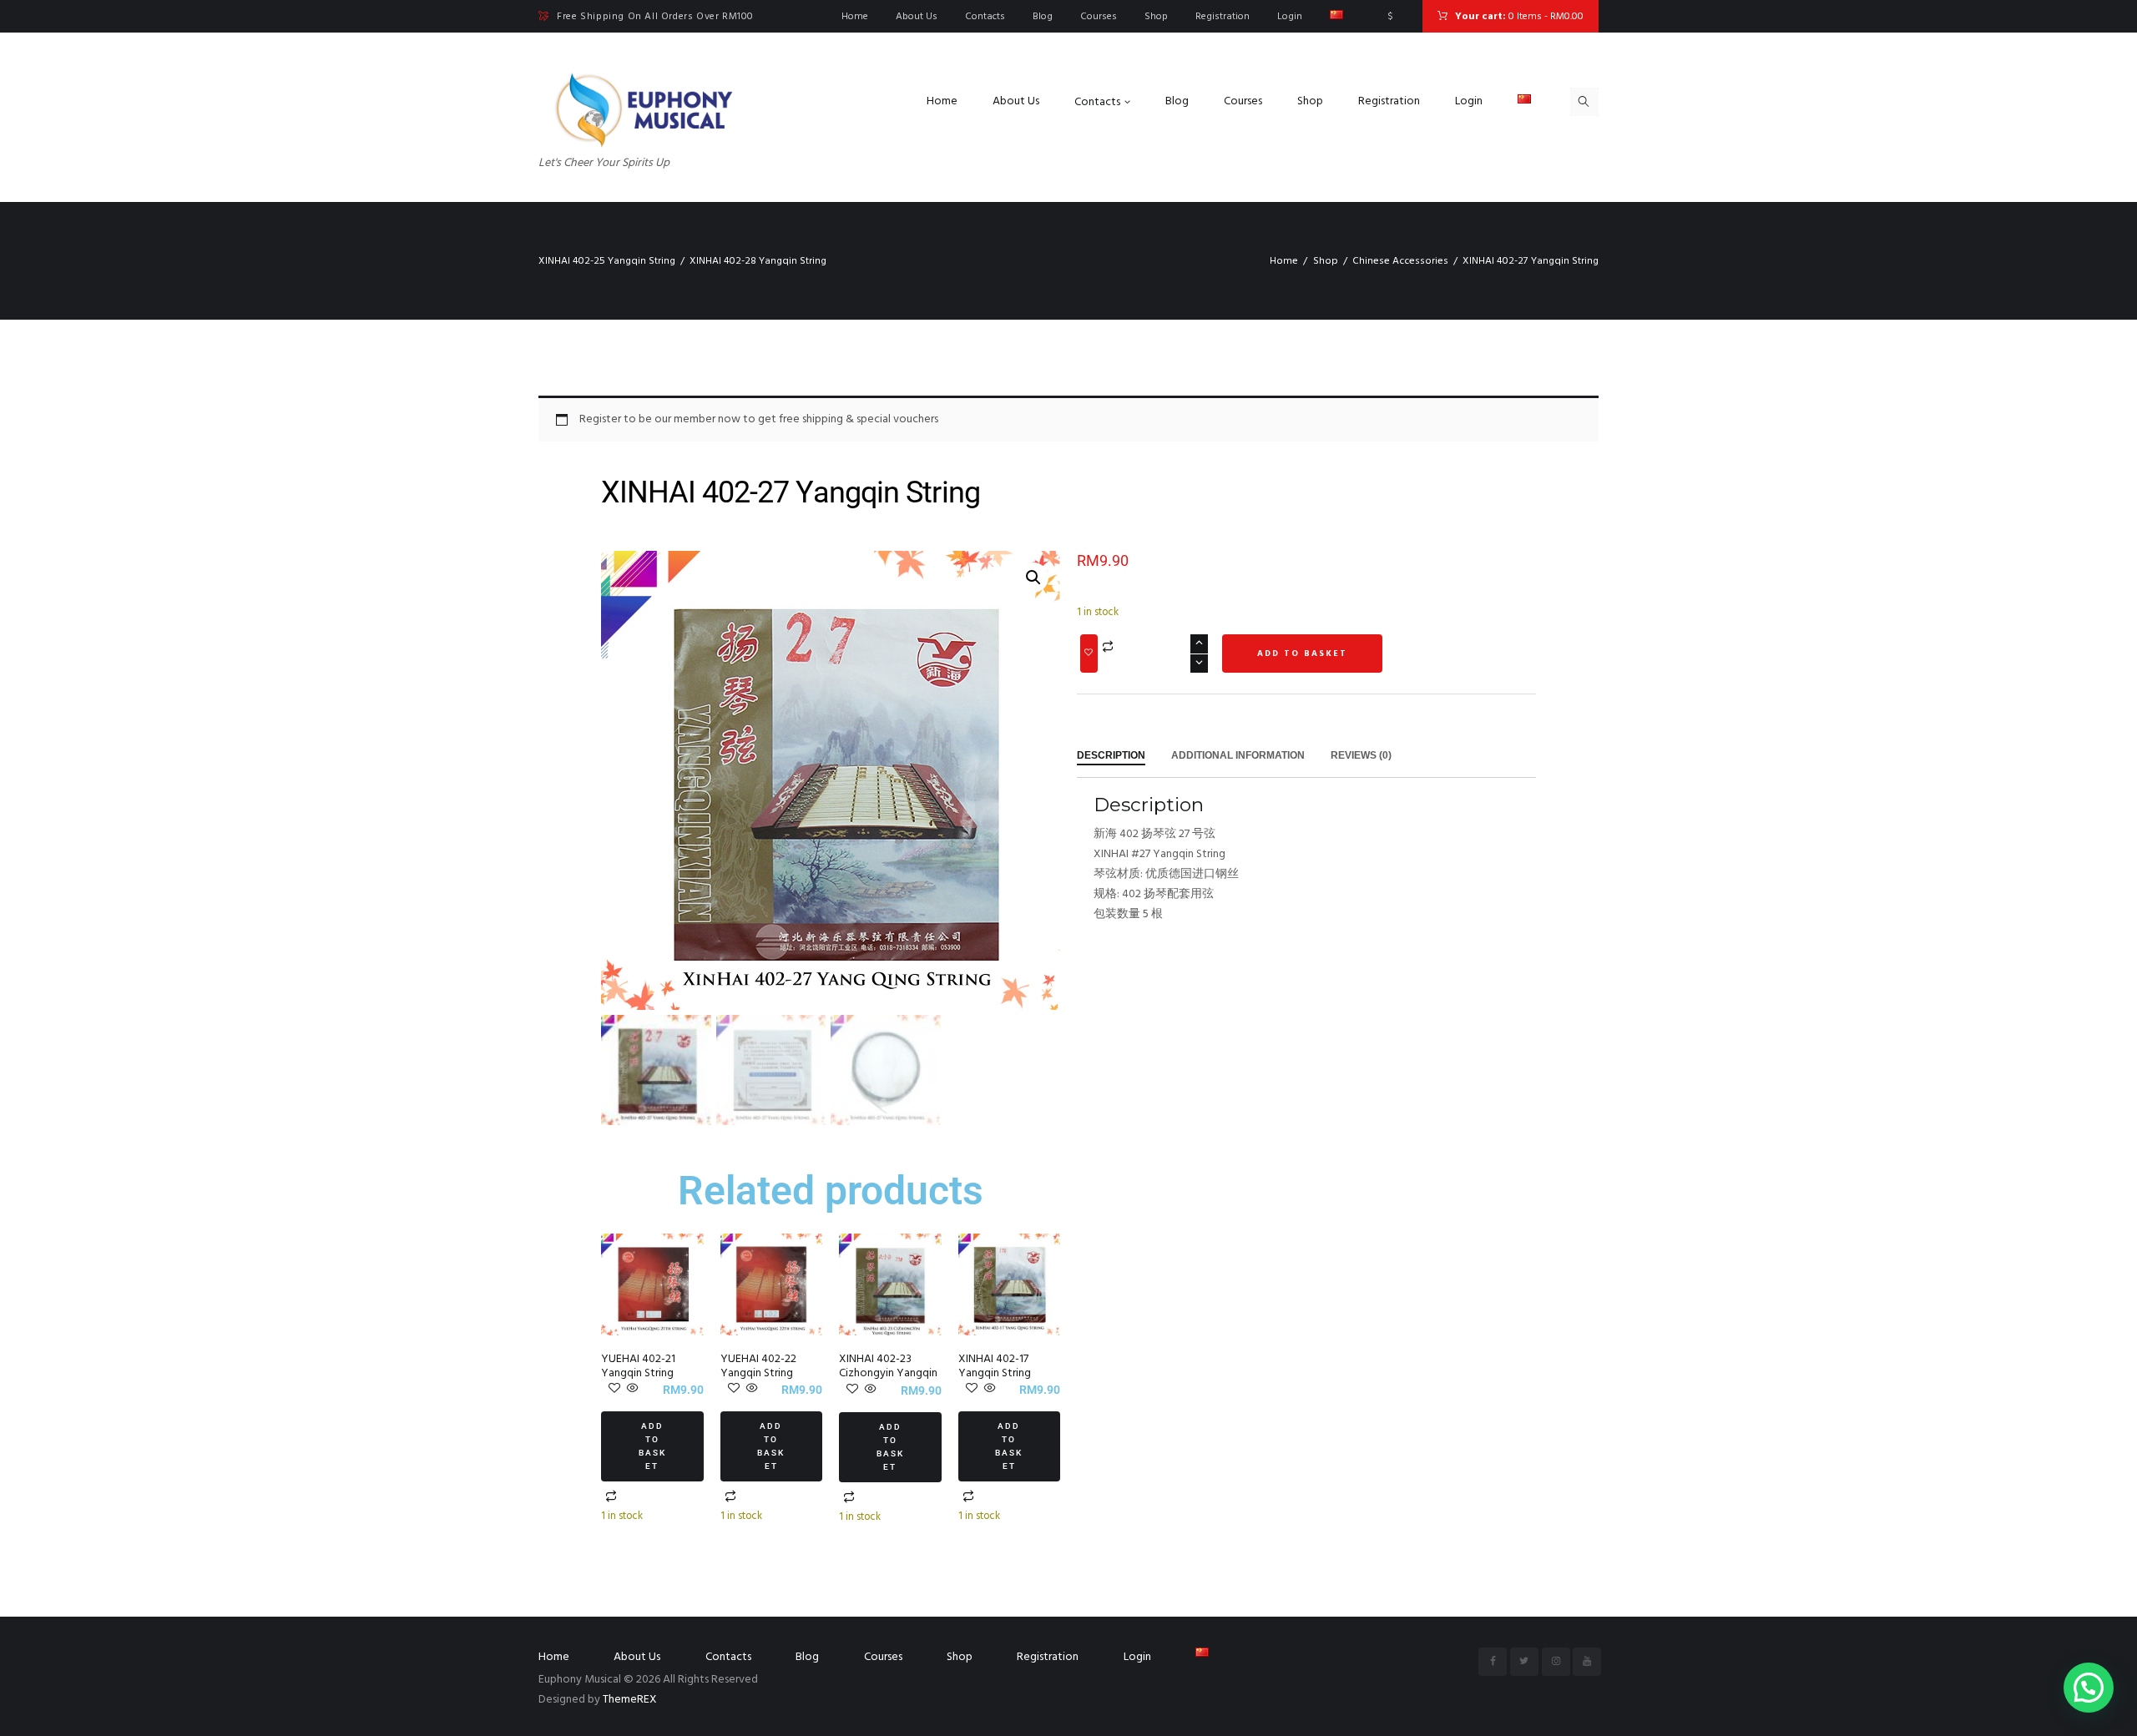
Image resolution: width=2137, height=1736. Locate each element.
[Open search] (1584, 102)
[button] (1033, 578)
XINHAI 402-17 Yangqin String (995, 1366)
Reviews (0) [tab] (1361, 756)
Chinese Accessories (1400, 261)
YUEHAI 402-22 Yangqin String (758, 1366)
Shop (1326, 261)
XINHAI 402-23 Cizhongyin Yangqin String (888, 1373)
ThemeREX (630, 1700)
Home (1284, 261)
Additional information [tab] (1238, 756)
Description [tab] (1111, 756)
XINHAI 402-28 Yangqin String (758, 261)
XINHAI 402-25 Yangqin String (607, 261)
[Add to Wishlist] (1089, 654)
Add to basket (652, 1446)
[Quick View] (632, 1390)
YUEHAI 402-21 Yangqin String (638, 1366)
